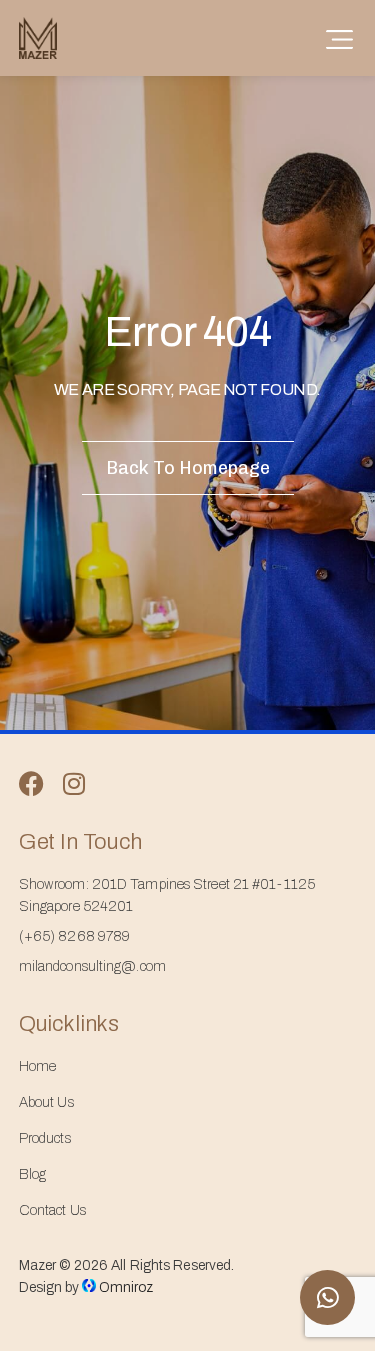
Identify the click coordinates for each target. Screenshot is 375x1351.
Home (37, 1066)
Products (45, 1138)
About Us (46, 1102)
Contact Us (52, 1210)
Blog (32, 1174)
